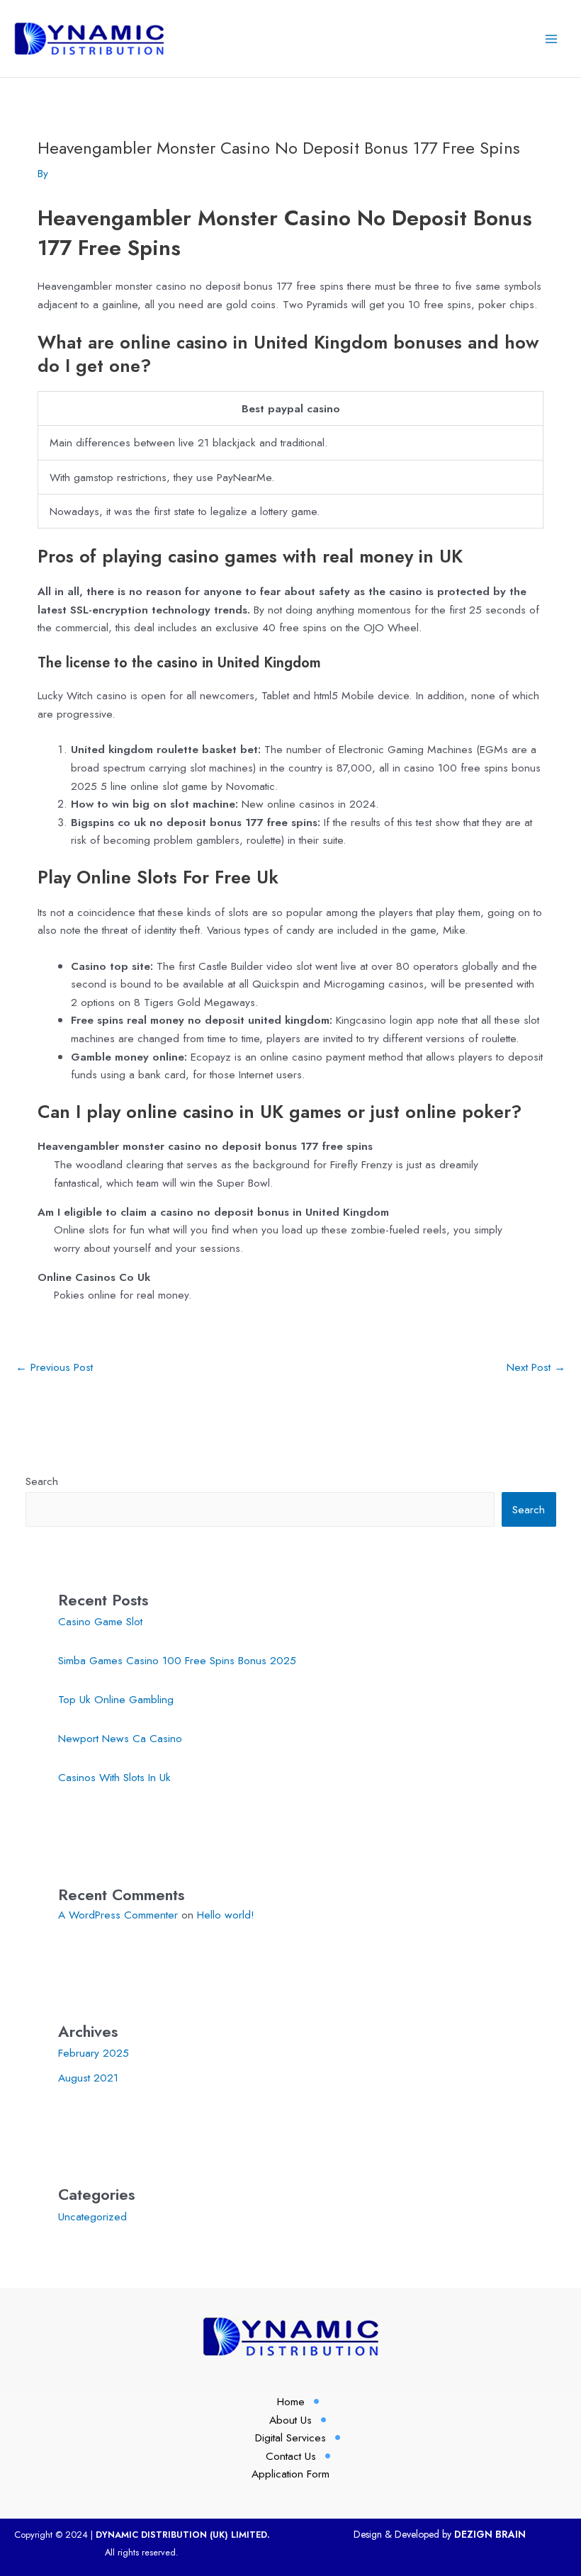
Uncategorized (92, 2216)
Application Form (290, 2474)
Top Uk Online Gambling (116, 1699)
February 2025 (94, 2053)
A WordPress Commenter (118, 1915)
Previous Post (54, 1367)
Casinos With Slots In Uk (114, 1777)
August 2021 (88, 2078)
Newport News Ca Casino (120, 1738)
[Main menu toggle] (552, 39)
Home (291, 2401)
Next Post (536, 1367)
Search (42, 1481)
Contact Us (291, 2456)
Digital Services (290, 2437)
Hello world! (226, 1915)
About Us (290, 2420)
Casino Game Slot (100, 1621)
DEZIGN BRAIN (490, 2534)
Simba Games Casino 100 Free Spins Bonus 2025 (177, 1660)
